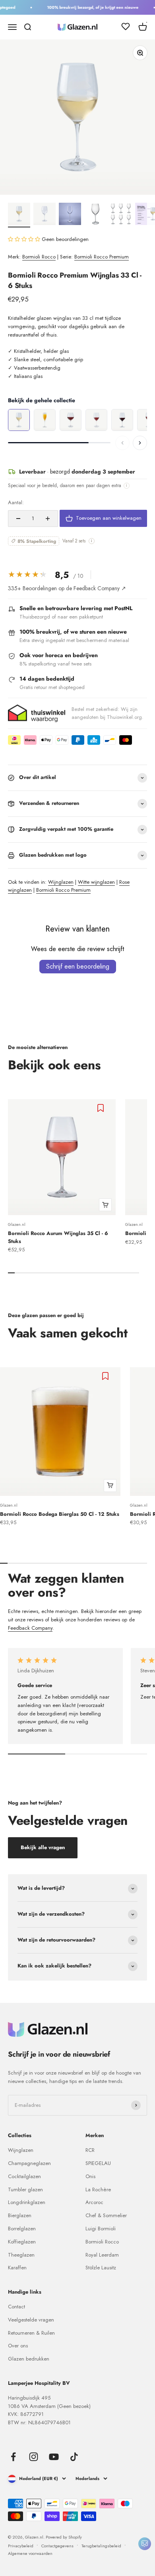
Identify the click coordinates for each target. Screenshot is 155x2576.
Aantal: (16, 502)
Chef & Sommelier (106, 2215)
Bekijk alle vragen (43, 1847)
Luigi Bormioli (101, 2229)
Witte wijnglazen (96, 882)
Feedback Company (30, 1628)
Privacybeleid (21, 2546)
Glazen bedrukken (29, 2359)
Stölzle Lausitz (101, 2268)
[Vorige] (122, 443)
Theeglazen (21, 2255)
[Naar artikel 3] (70, 215)
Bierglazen (20, 2215)
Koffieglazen (22, 2242)
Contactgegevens (57, 2546)
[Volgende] (140, 443)
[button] (25, 239)
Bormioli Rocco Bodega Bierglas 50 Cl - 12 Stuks (60, 1514)
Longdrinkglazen (27, 2202)
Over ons (18, 2346)
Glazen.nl (17, 1224)
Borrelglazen (22, 2229)
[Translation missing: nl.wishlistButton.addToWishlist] (102, 1108)
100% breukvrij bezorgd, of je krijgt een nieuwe (89, 7)
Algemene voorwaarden (30, 2553)
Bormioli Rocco (39, 257)
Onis (90, 2176)
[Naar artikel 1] (19, 215)
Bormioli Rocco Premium (102, 257)
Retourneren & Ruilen (31, 2333)
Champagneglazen (29, 2163)
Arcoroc (94, 2202)
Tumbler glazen (25, 2189)
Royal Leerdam (102, 2255)
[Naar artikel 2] (45, 215)
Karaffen (17, 2268)
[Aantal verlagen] (18, 519)
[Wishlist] (126, 28)
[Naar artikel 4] (95, 215)
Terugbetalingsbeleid (101, 2546)
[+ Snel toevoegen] (105, 1205)
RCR (90, 2150)
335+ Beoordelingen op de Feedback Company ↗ (67, 588)
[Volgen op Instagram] (34, 2457)
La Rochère (98, 2189)
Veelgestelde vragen (31, 2320)
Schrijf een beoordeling (78, 966)
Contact (16, 2307)
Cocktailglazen (24, 2176)
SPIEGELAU (98, 2163)
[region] (77, 420)
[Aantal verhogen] (48, 519)
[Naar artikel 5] (121, 215)
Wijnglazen (61, 882)
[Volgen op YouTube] (54, 2457)
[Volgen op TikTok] (74, 2457)
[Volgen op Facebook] (13, 2457)
